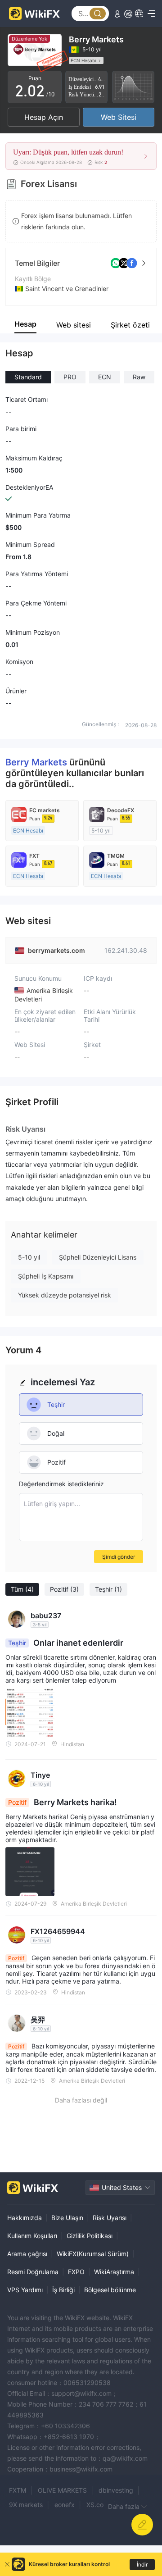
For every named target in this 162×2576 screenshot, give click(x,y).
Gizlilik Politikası (90, 2236)
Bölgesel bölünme (110, 2290)
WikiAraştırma (114, 2272)
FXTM (18, 2490)
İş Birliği (63, 2290)
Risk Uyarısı (110, 2218)
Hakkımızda (25, 2218)
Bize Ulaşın (67, 2218)
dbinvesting (116, 2490)
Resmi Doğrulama (33, 2272)
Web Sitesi (119, 117)
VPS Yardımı (25, 2290)
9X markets (26, 2505)
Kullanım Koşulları (32, 2236)
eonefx (65, 2505)
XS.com (98, 2505)
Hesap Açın (44, 117)
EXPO (76, 2272)
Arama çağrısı (27, 2254)
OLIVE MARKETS (62, 2490)
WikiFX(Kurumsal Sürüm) (93, 2254)
